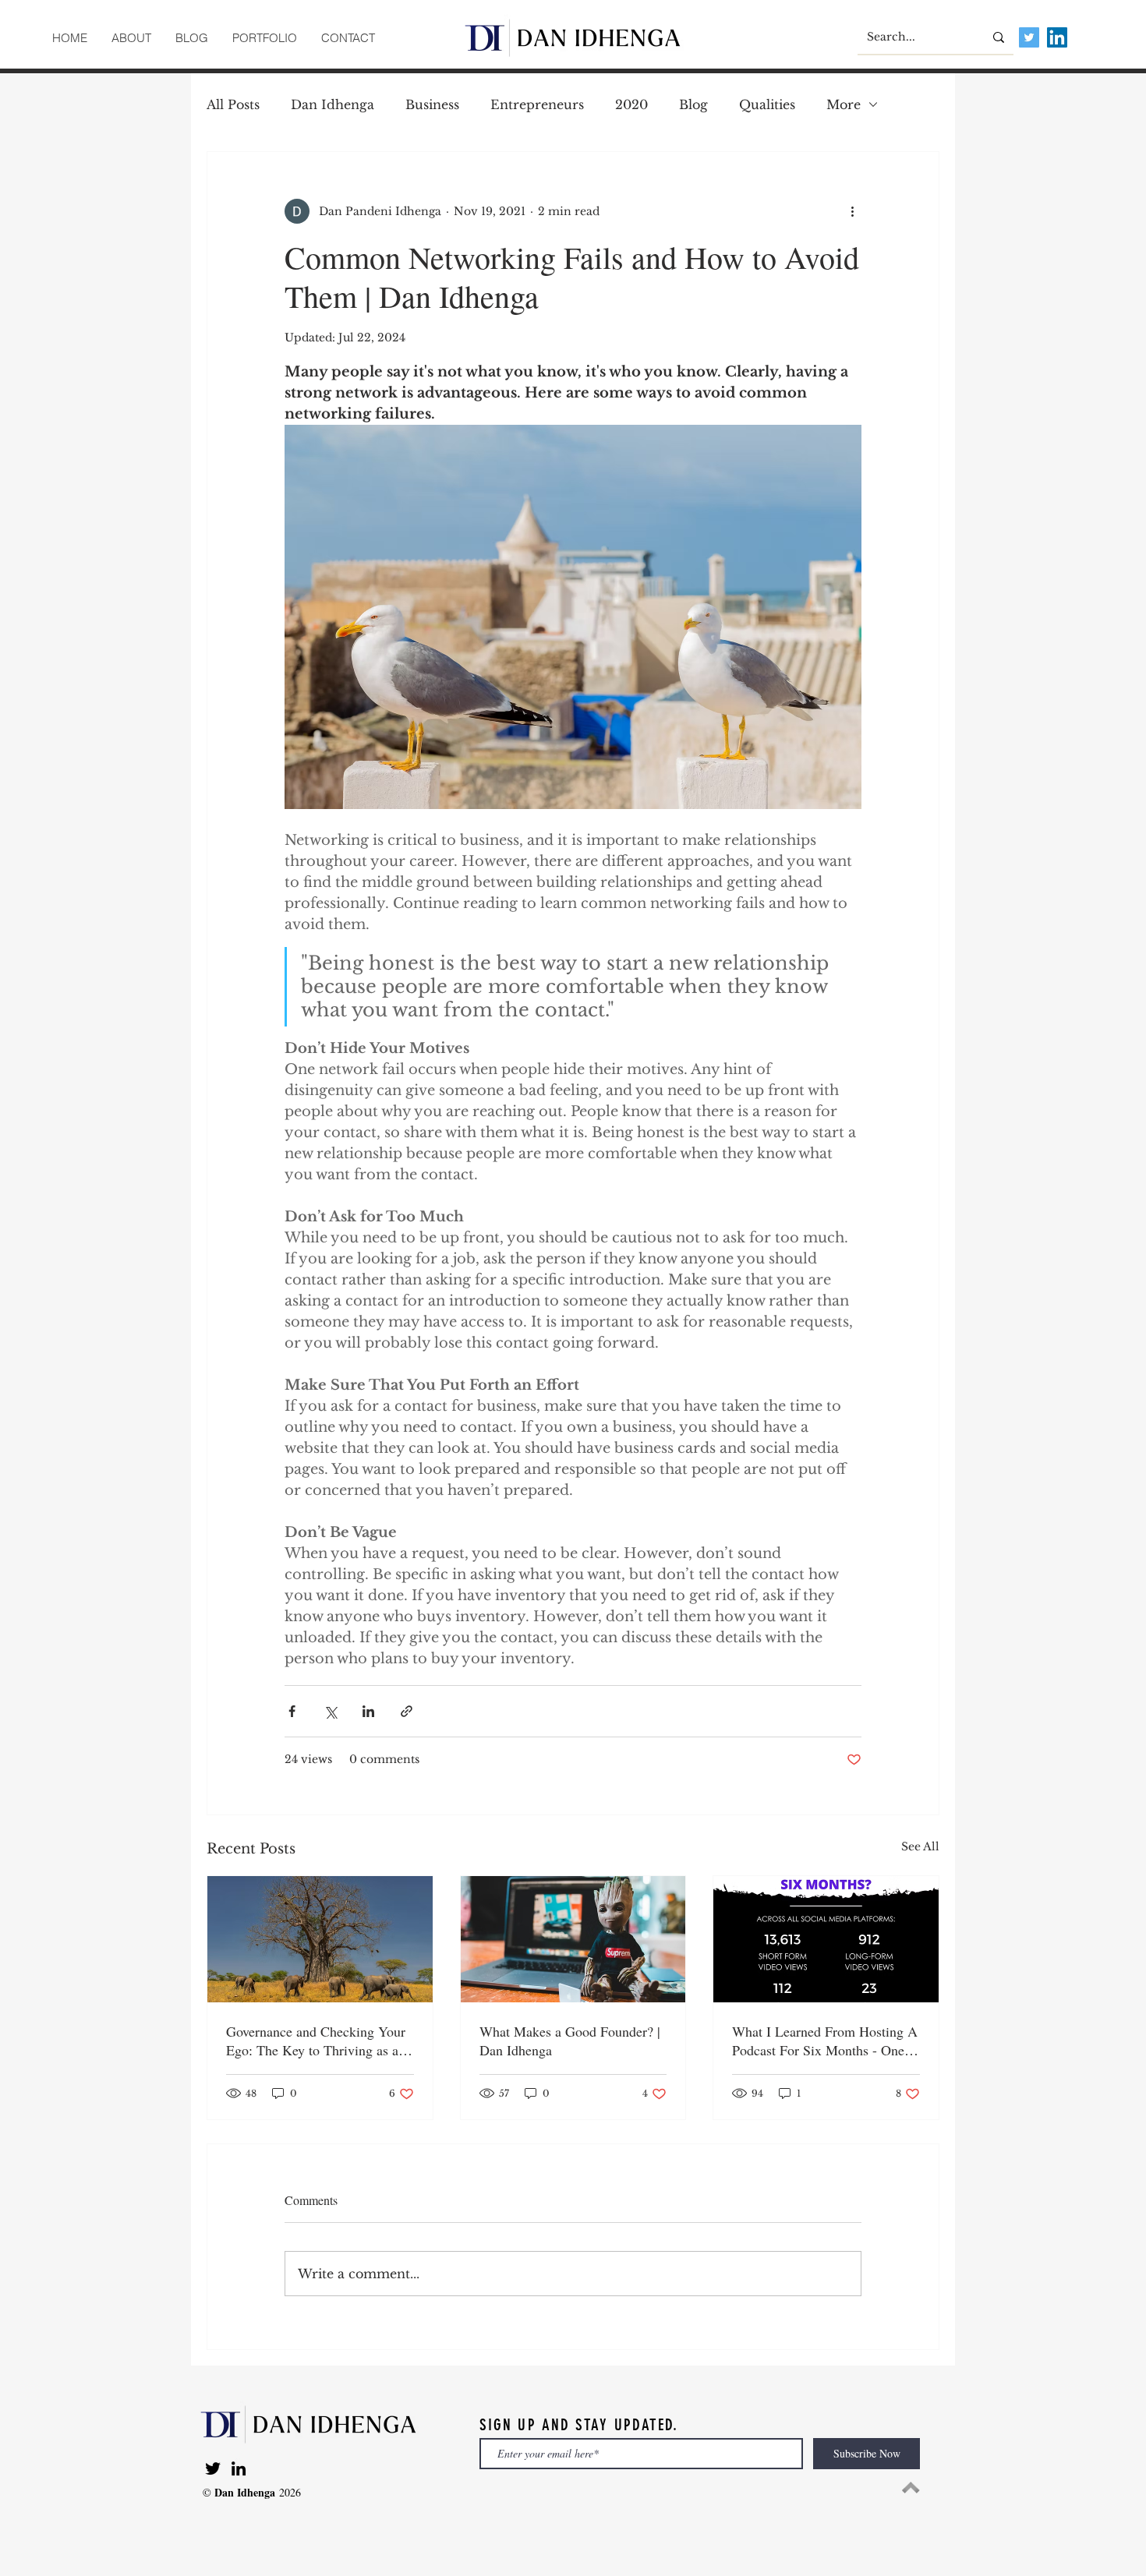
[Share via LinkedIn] (368, 1711)
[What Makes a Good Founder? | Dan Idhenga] (573, 1939)
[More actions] (852, 211)
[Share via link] (407, 1711)
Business (432, 104)
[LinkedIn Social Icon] (1057, 37)
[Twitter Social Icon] (1029, 37)
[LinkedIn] (239, 2468)
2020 (631, 104)
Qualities (767, 104)
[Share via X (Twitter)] (330, 1711)
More (844, 104)
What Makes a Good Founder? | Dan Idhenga (570, 2041)
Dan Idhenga (332, 104)
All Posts (233, 104)
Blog (693, 104)
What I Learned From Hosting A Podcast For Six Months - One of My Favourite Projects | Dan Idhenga (825, 2041)
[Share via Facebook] (292, 1711)
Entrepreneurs (537, 104)
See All (920, 1846)
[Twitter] (213, 2468)
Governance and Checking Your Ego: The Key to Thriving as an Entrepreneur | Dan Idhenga (316, 2041)
